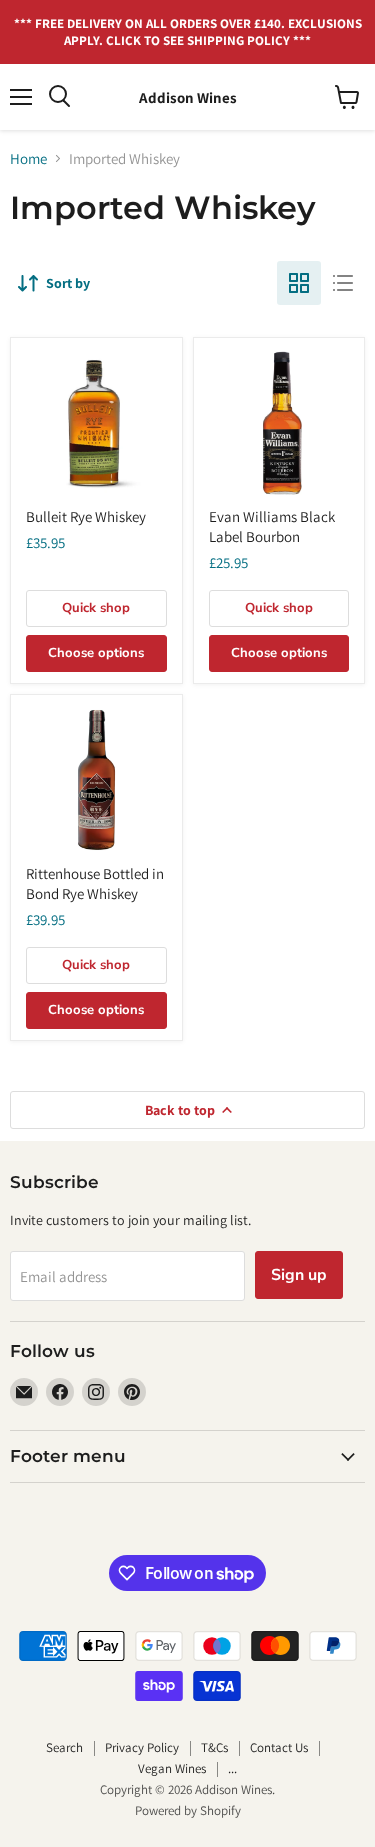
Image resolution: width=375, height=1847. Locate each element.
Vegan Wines (172, 1768)
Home (28, 158)
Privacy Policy (142, 1747)
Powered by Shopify (188, 1810)
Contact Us (279, 1747)
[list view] (343, 283)
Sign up (299, 1275)
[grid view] (299, 283)
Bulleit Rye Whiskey (86, 516)
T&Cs (214, 1747)
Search (64, 1747)
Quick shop (96, 608)
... (232, 1768)
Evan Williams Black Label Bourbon (272, 526)
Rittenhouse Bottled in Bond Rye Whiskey (95, 883)
